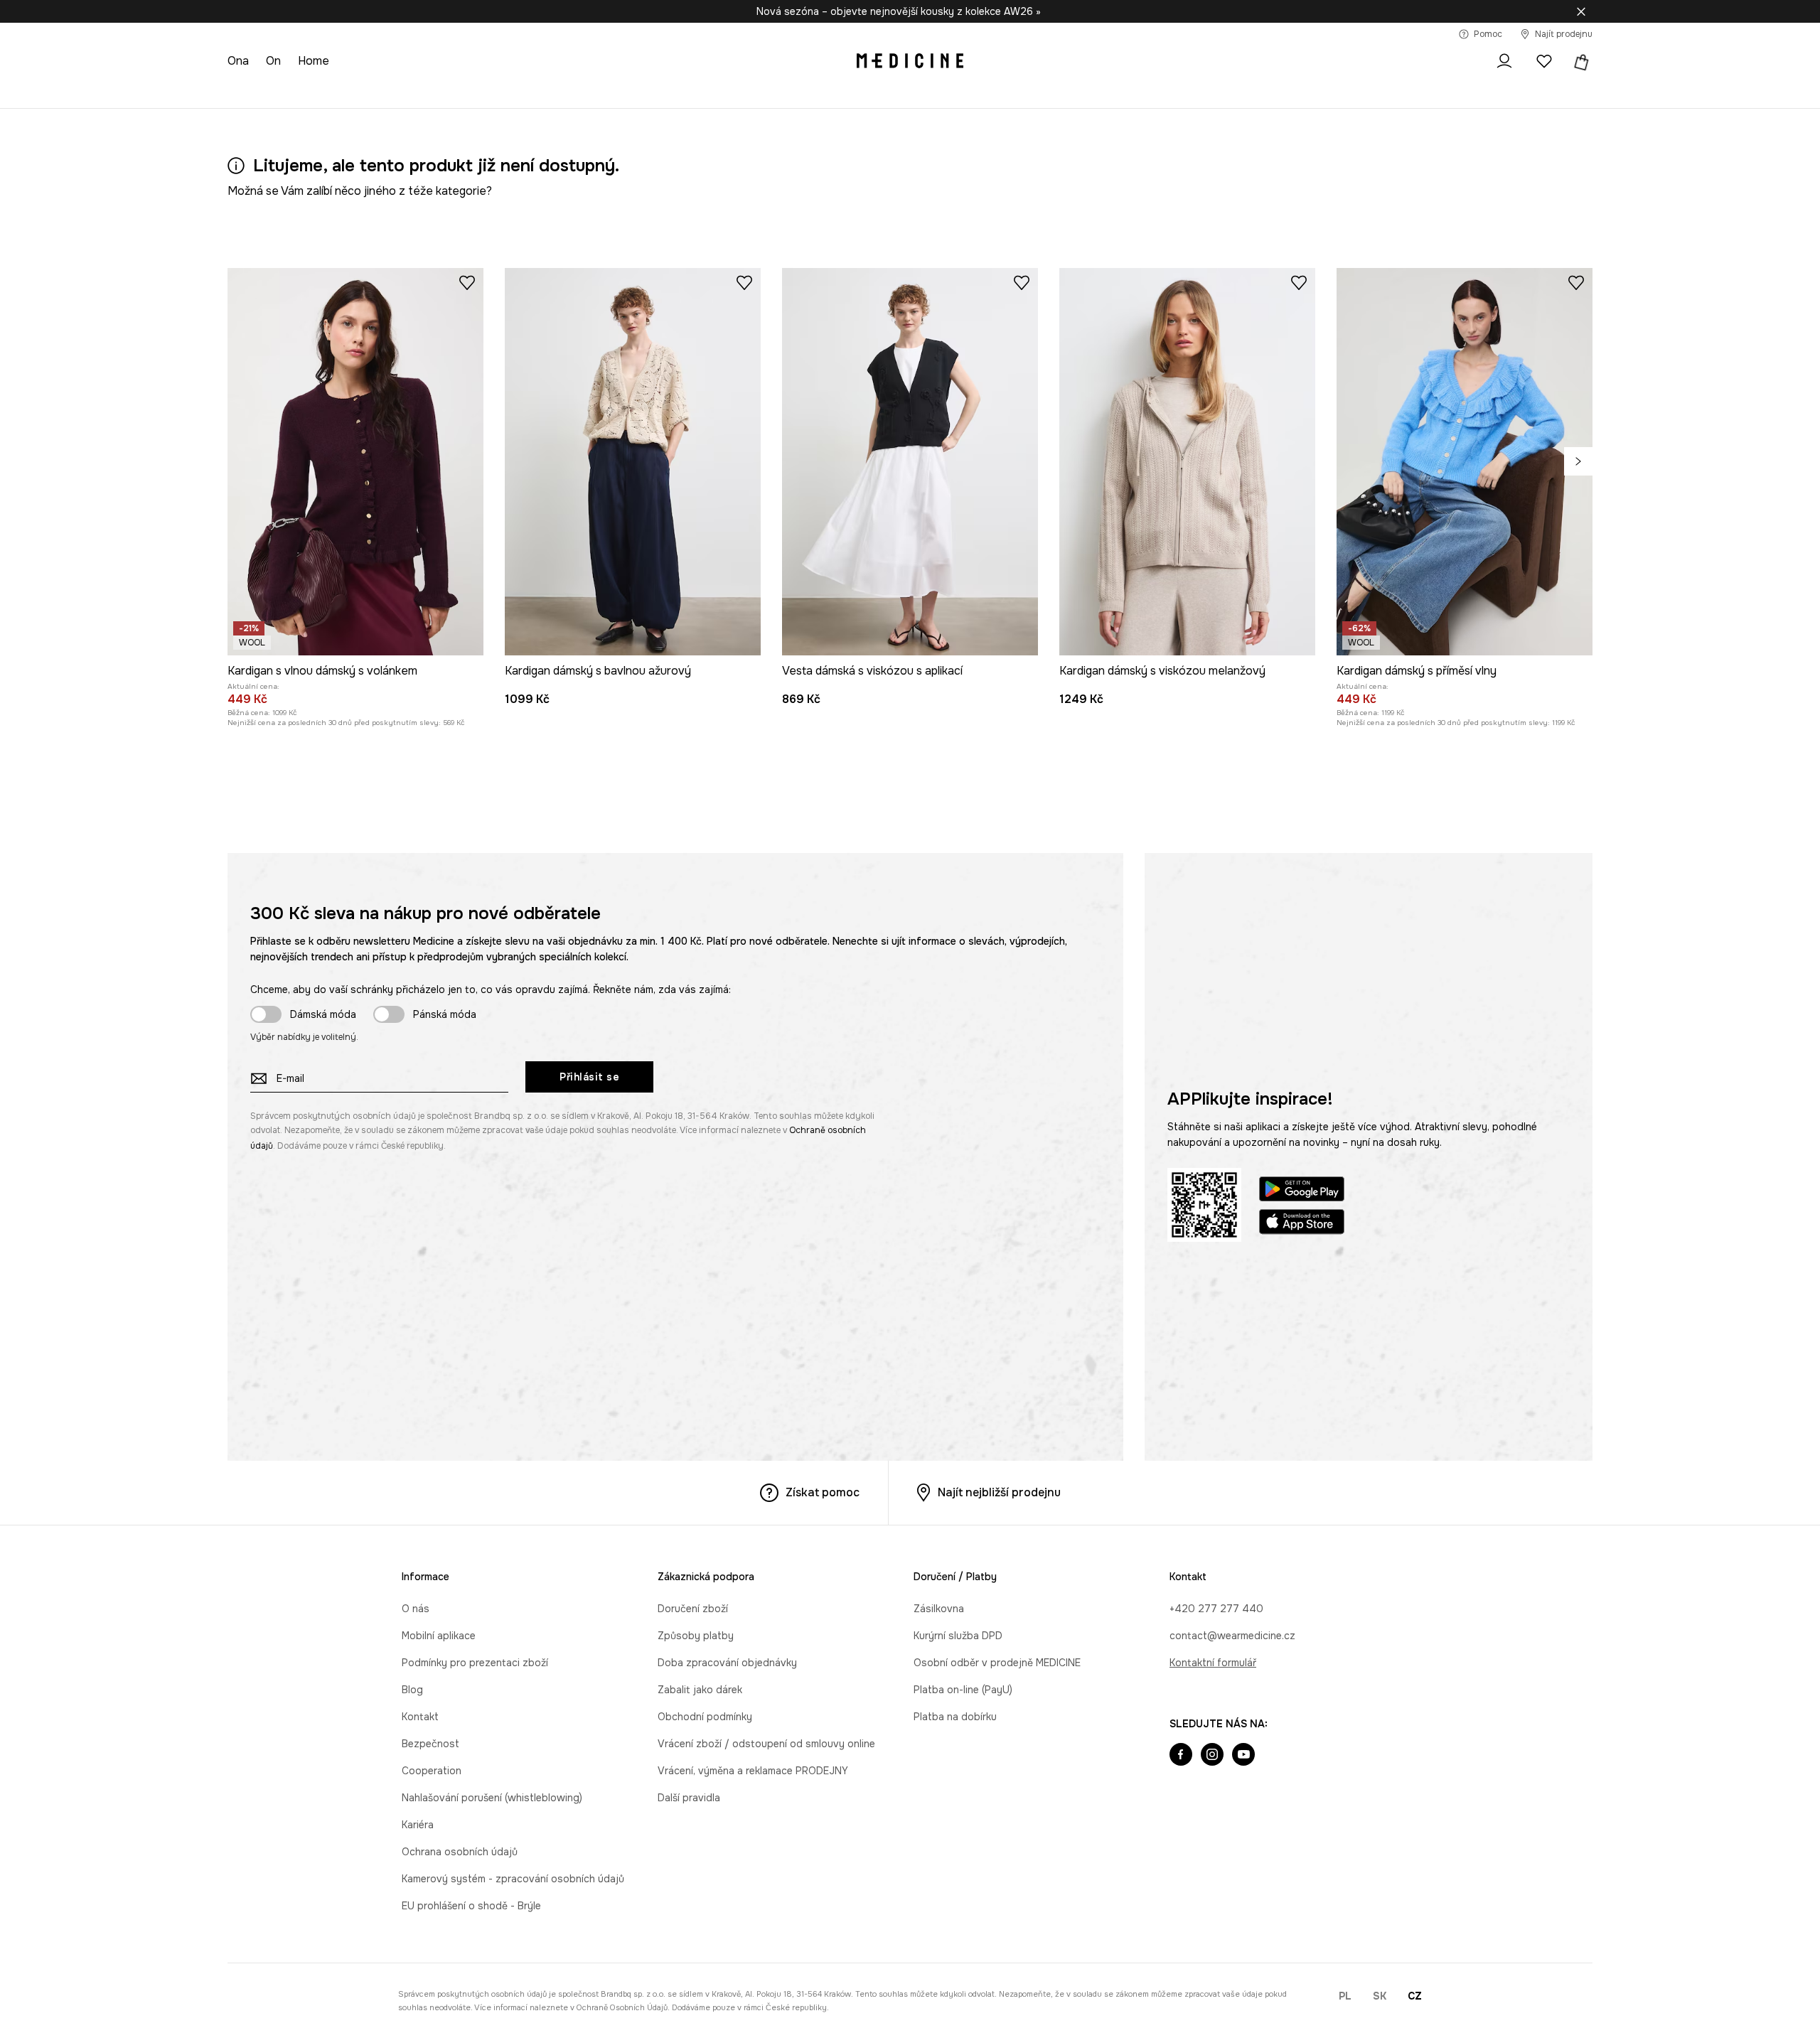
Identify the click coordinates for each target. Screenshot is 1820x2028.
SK (1380, 1996)
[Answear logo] (910, 61)
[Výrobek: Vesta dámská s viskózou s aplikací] (910, 462)
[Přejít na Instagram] (1212, 1756)
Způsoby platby (696, 1636)
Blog (412, 1690)
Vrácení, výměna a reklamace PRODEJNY (753, 1771)
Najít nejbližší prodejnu (999, 1492)
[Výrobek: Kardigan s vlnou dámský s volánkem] (355, 462)
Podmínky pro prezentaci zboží (475, 1663)
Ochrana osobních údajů (460, 1852)
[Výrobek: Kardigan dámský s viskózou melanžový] (1187, 462)
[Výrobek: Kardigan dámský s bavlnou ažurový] (633, 462)
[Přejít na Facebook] (1181, 1756)
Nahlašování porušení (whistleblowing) (492, 1798)
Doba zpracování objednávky (727, 1663)
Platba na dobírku (955, 1717)
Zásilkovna (939, 1609)
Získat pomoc (823, 1492)
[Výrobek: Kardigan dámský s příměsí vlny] (1465, 462)
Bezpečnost (430, 1744)
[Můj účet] (1504, 61)
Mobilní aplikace (439, 1636)
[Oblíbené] (1544, 61)
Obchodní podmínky (705, 1717)
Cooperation (432, 1771)
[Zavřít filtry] (1581, 11)
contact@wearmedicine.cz (1232, 1636)
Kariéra (418, 1825)
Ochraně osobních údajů (622, 2007)
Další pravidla (689, 1798)
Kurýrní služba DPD (958, 1636)
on (273, 61)
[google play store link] (1302, 1191)
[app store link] (1302, 1224)
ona (238, 61)
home (314, 61)
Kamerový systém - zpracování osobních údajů (513, 1879)
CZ (1415, 1996)
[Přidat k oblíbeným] (467, 282)
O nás (416, 1609)
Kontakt (420, 1717)
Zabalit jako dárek (700, 1690)
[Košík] (1580, 61)
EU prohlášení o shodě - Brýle (471, 1906)
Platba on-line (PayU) (963, 1690)
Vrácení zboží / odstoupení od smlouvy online (766, 1744)
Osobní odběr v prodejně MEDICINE (997, 1663)
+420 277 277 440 (1216, 1609)
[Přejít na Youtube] (1243, 1756)
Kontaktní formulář (1213, 1663)
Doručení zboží (693, 1609)
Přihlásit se (589, 1077)
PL (1345, 1996)
